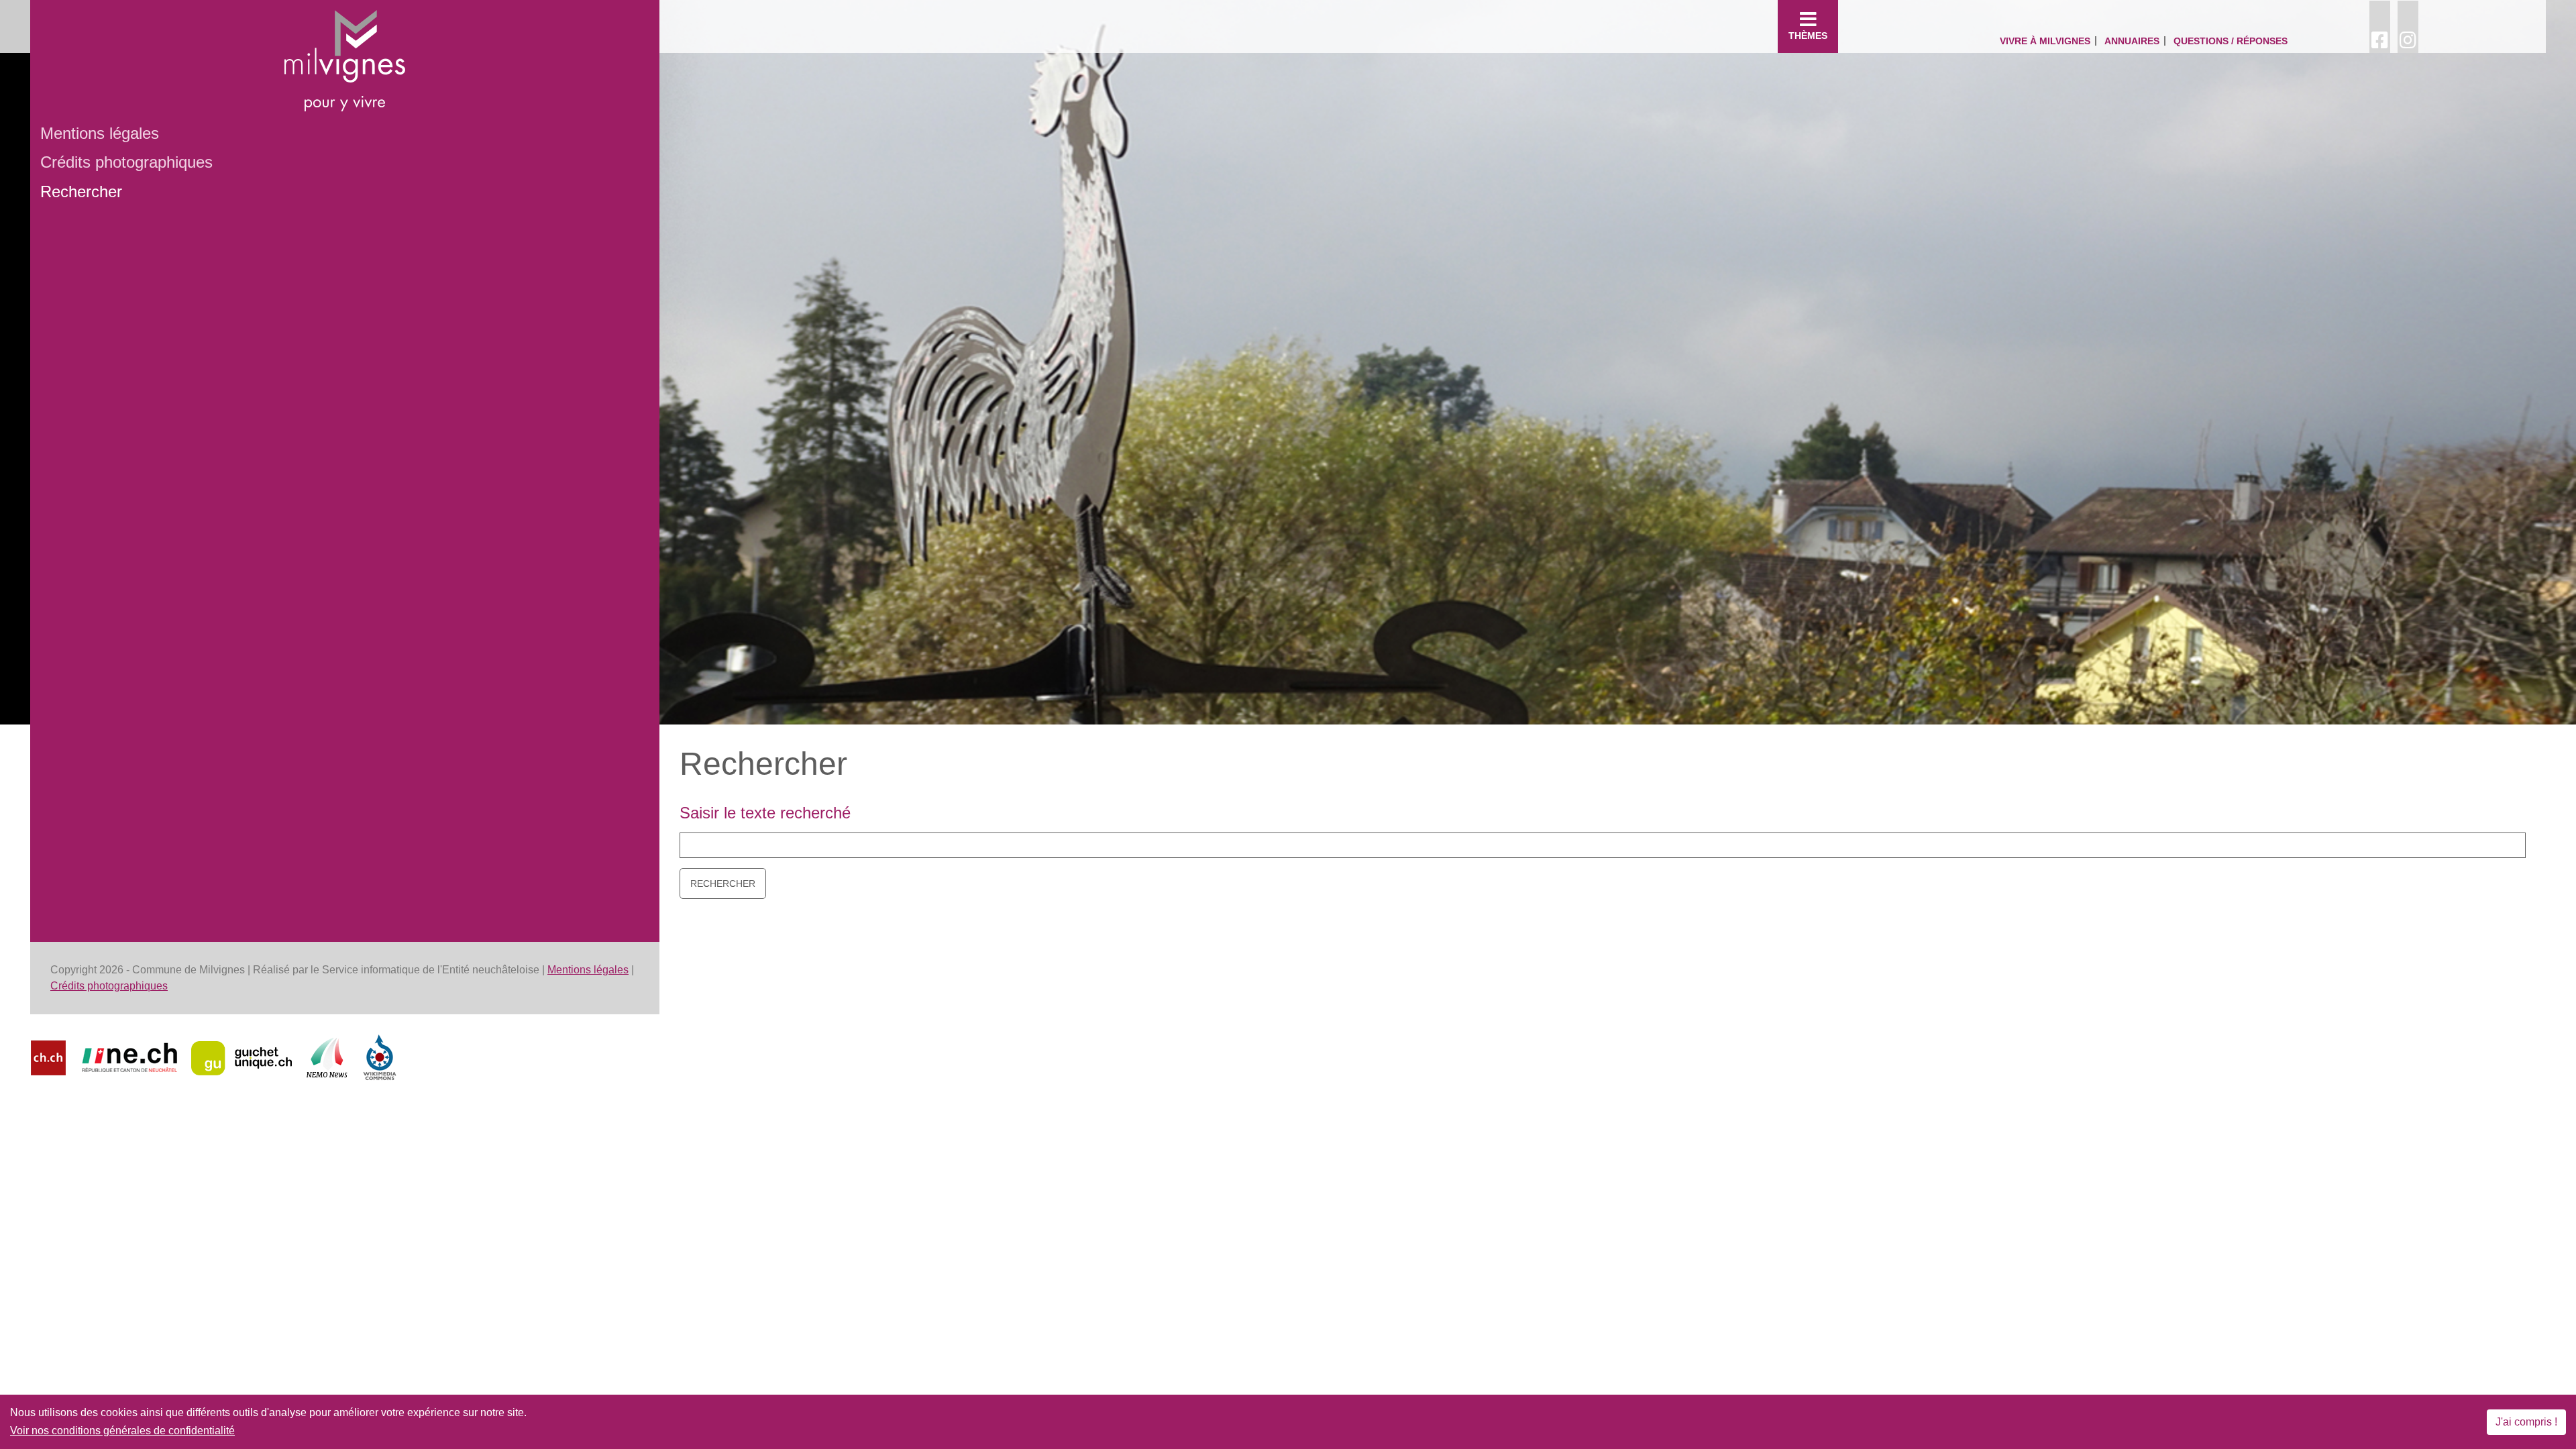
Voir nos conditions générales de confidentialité (122, 1431)
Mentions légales (100, 133)
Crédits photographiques (126, 162)
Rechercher (81, 192)
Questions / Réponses (2231, 41)
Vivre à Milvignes (2045, 41)
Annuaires (2132, 41)
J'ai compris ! (2526, 1422)
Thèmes (1808, 36)
